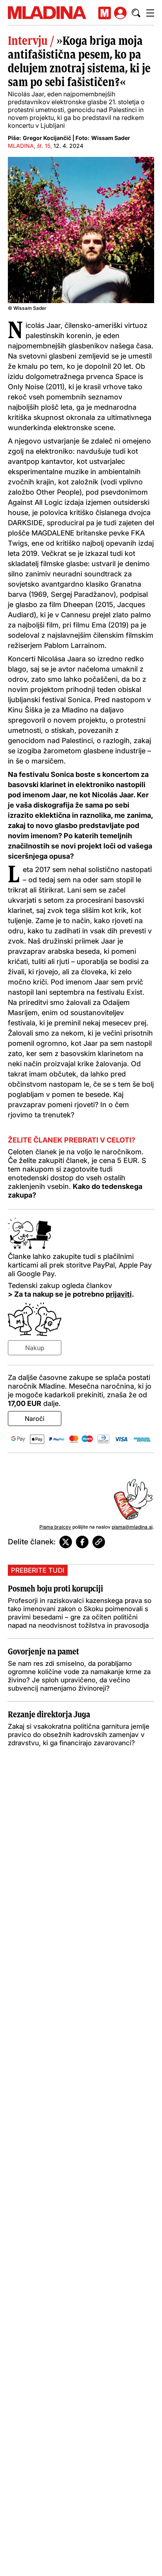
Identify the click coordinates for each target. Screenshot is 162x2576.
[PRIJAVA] (120, 13)
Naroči (35, 1419)
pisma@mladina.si (132, 1527)
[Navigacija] (150, 13)
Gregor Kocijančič (47, 138)
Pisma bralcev (55, 1527)
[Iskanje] (136, 13)
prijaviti (119, 1294)
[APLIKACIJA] (105, 13)
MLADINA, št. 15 (29, 146)
